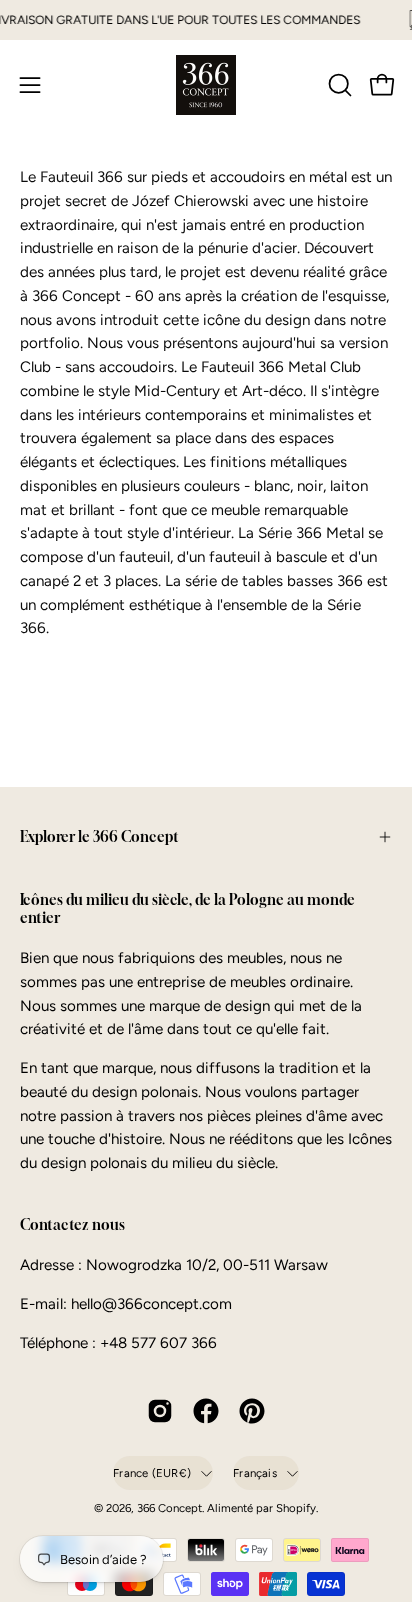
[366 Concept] (206, 85)
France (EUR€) (152, 1473)
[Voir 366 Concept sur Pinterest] (252, 1411)
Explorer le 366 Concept (99, 836)
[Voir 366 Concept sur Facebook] (206, 1411)
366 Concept (169, 1508)
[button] (338, 85)
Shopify (296, 1508)
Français (255, 1473)
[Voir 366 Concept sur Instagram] (160, 1411)
